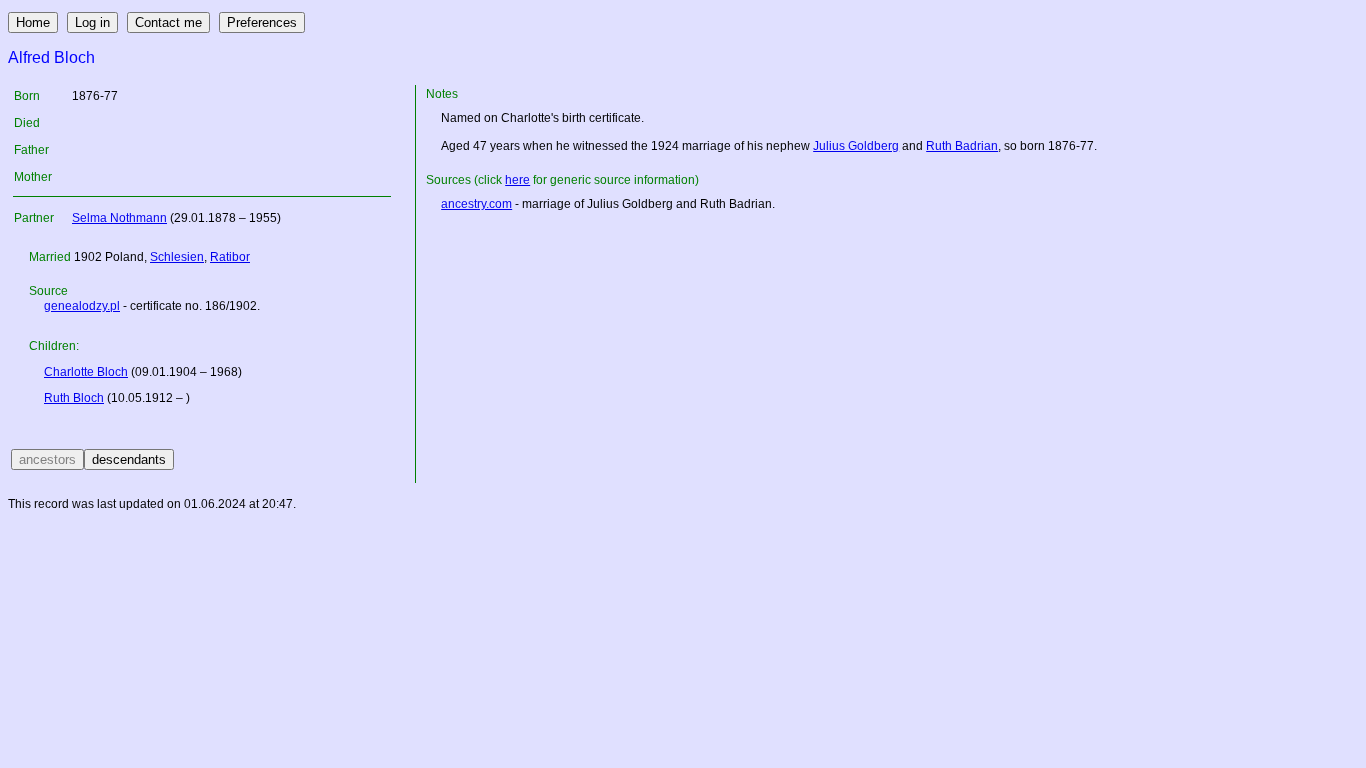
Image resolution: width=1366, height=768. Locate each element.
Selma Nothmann (119, 218)
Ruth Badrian (962, 146)
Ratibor (230, 257)
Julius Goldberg (856, 146)
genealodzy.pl (82, 306)
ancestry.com (476, 204)
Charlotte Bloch (86, 372)
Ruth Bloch (74, 398)
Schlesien (177, 257)
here (517, 180)
